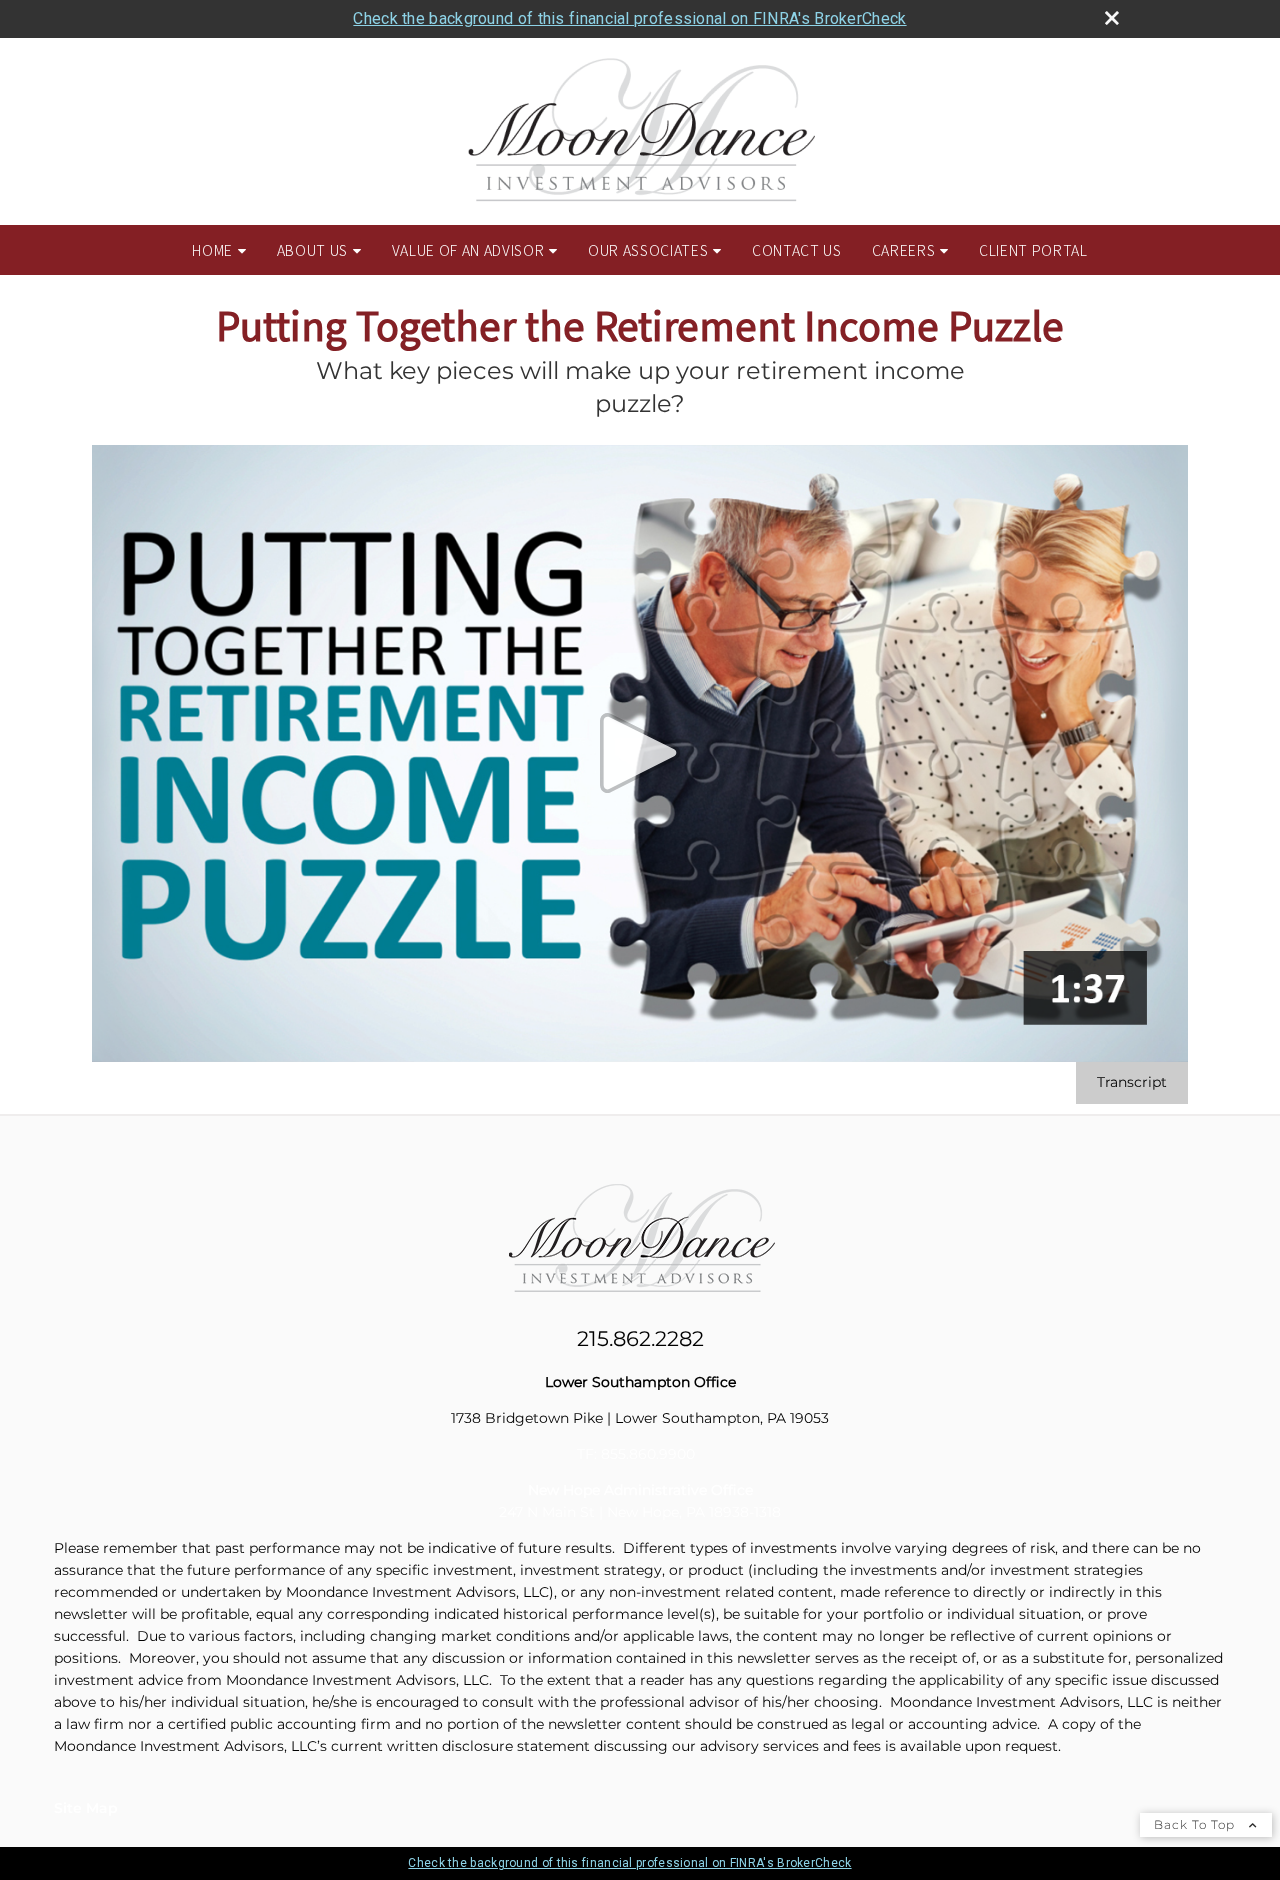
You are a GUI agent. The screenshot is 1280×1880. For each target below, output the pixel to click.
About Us (312, 250)
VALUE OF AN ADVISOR (468, 250)
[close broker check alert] (1112, 18)
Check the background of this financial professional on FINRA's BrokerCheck (629, 18)
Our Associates (648, 250)
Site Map (86, 1808)
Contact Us (797, 250)
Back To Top (1196, 1824)
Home (212, 250)
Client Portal (1033, 250)
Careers (904, 250)
